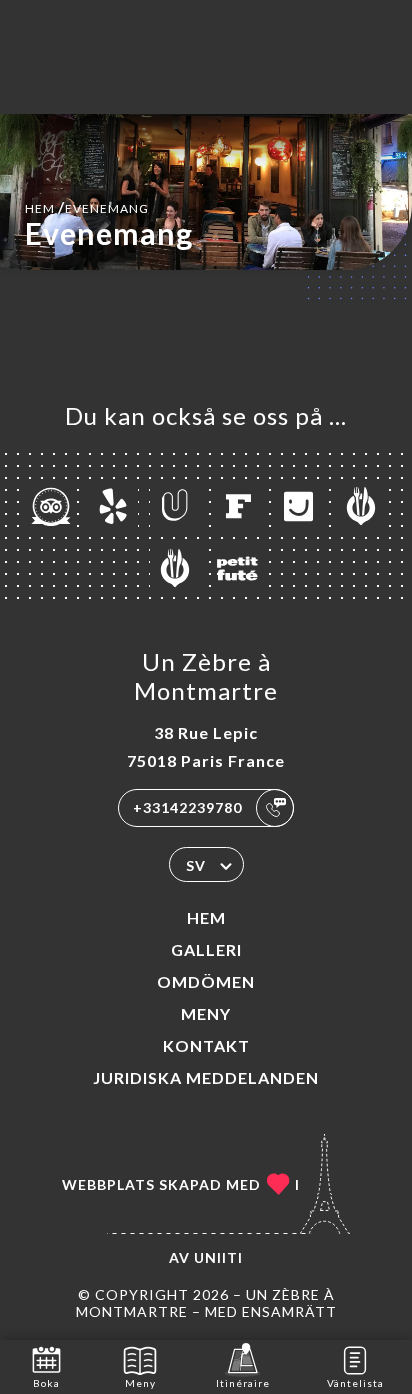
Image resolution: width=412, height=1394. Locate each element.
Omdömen (206, 981)
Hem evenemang (87, 206)
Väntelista (355, 1383)
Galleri (206, 949)
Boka (46, 1383)
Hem (206, 917)
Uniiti (218, 1257)
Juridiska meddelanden (206, 1077)
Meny (206, 1013)
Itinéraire (243, 1383)
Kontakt (206, 1045)
